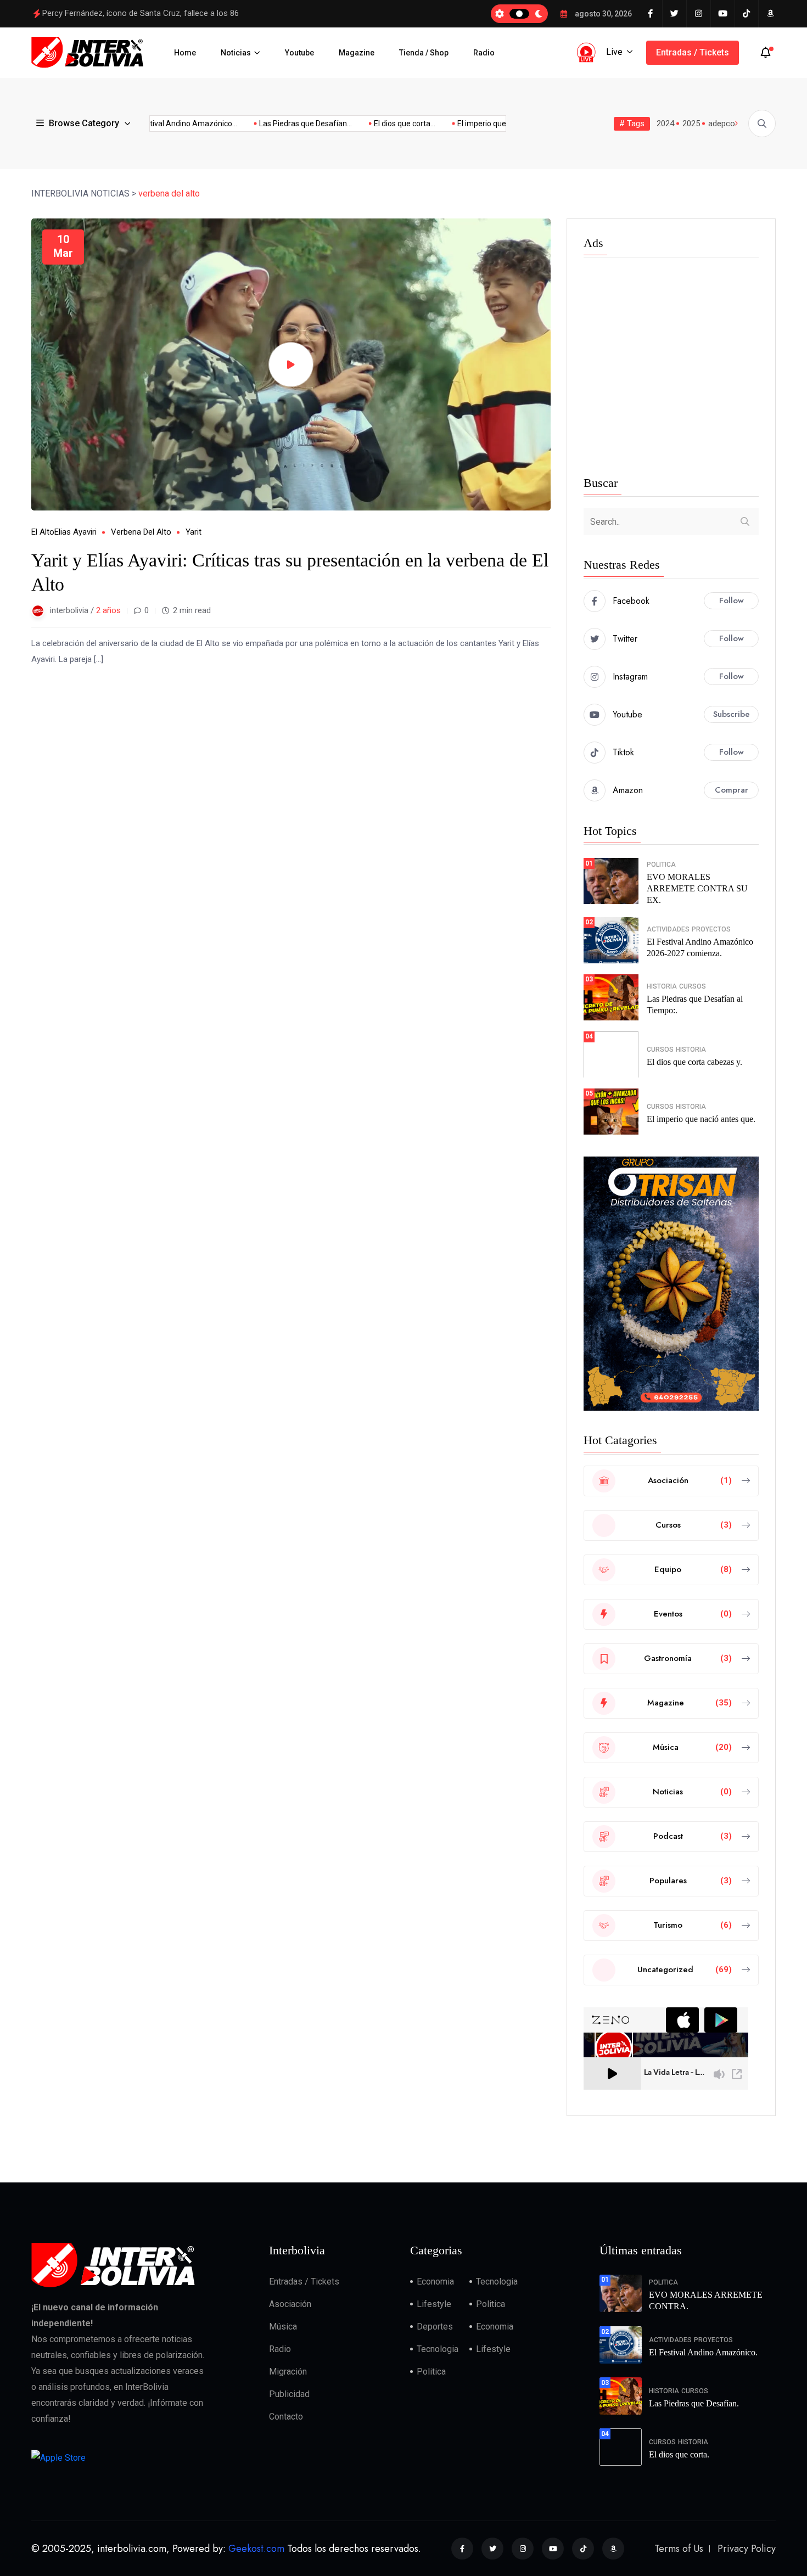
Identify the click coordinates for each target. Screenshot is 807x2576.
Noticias (236, 53)
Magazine (357, 53)
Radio (484, 53)
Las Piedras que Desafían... (272, 124)
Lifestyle (434, 2304)
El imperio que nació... (461, 124)
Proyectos (711, 929)
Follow (732, 600)
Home (185, 53)
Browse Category (84, 123)
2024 (665, 124)
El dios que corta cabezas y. (694, 1062)
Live (614, 52)
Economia (435, 2282)
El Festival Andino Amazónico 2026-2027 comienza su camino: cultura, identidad (187, 13)
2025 (691, 124)
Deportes (435, 2327)
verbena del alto (141, 532)
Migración (288, 2372)
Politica (661, 865)
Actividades (668, 929)
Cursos (693, 986)
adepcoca (726, 124)
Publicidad (289, 2394)
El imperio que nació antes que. (701, 1119)
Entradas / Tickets (693, 52)
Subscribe (732, 714)
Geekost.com (256, 2549)
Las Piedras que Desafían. (694, 2403)
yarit (194, 532)
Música (283, 2327)
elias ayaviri (75, 532)
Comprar (732, 790)
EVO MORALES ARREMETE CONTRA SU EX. (697, 888)
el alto (43, 532)
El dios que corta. (679, 2454)
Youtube (299, 53)
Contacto (286, 2417)
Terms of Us (679, 2549)
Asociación (290, 2304)
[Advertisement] (671, 369)
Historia (662, 986)
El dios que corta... (371, 124)
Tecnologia (497, 2282)
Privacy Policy (747, 2549)
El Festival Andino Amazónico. (703, 2352)
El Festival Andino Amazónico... (150, 124)
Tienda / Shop (424, 53)
